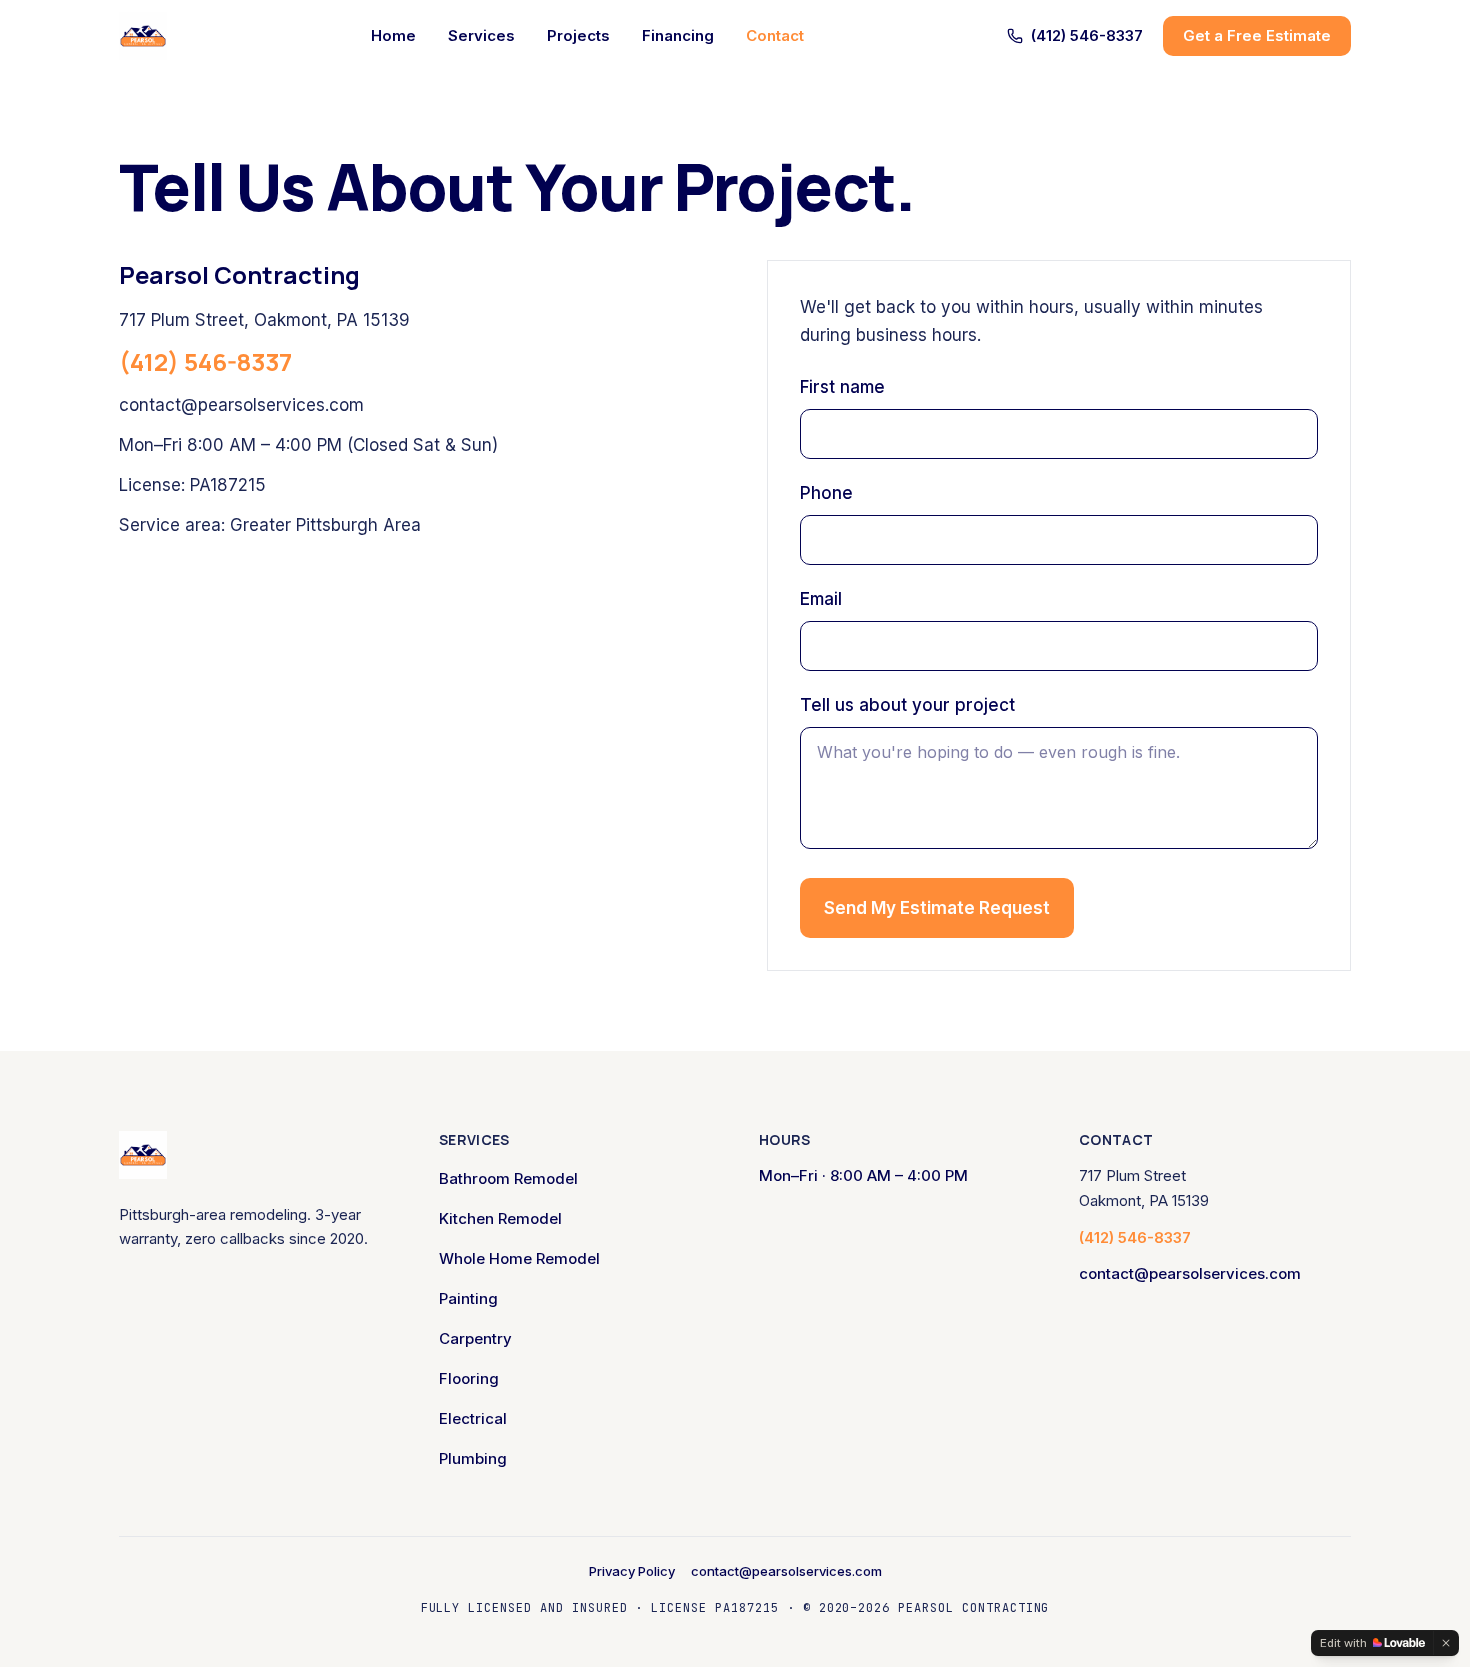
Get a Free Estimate (1257, 35)
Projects (578, 35)
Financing (678, 35)
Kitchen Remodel (500, 1218)
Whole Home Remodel (519, 1258)
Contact (775, 35)
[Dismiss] (1446, 1643)
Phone (826, 493)
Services (481, 35)
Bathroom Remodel (508, 1178)
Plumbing (473, 1458)
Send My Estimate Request (937, 908)
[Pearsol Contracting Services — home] (143, 36)
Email (821, 599)
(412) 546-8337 (1087, 35)
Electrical (473, 1418)
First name (842, 387)
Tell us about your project (907, 705)
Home (393, 35)
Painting (468, 1298)
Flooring (469, 1378)
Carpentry (475, 1338)
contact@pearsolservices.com (241, 405)
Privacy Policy (632, 1571)
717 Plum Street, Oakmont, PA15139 (264, 320)
